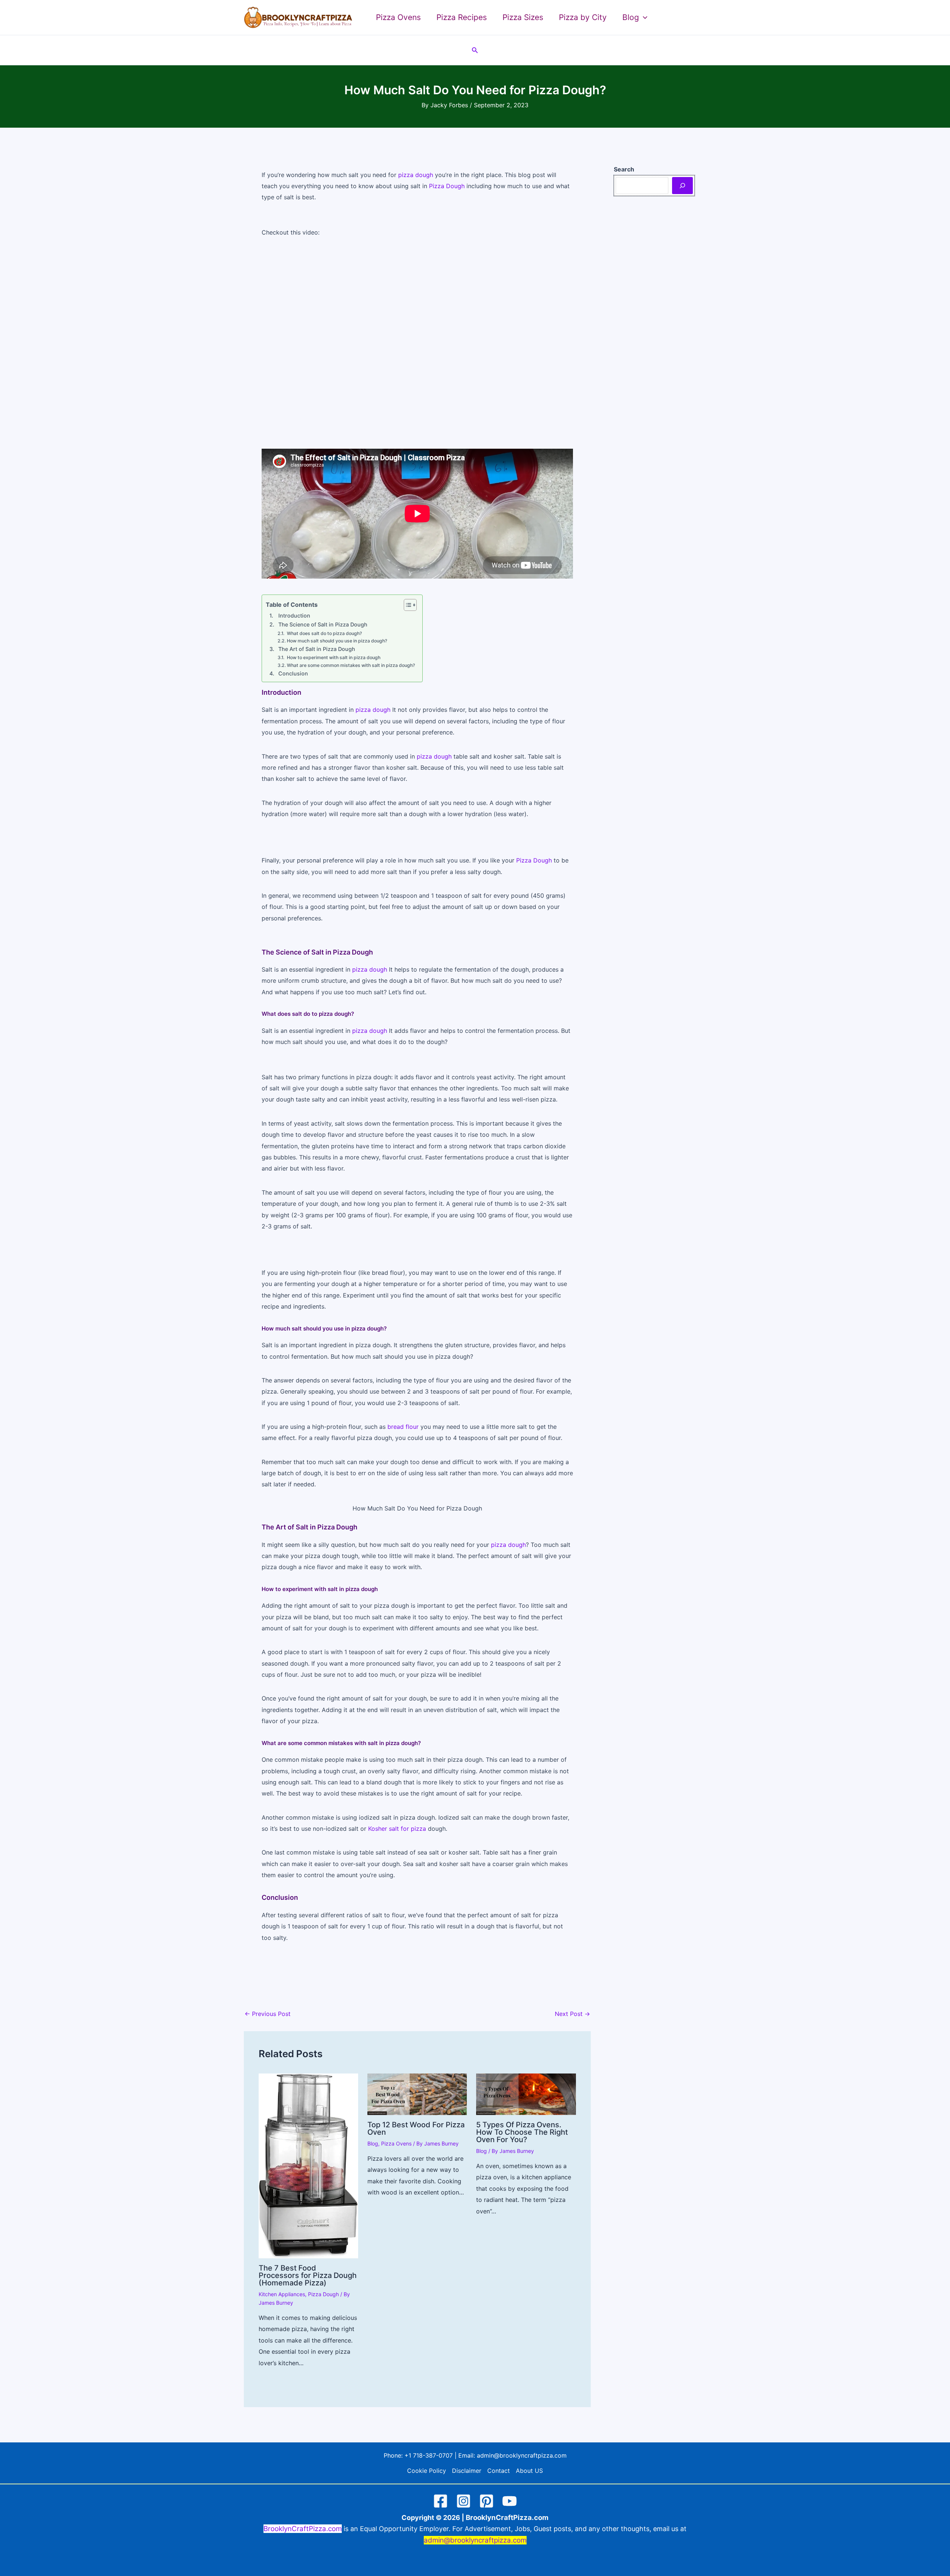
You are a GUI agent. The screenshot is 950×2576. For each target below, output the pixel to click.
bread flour (403, 1427)
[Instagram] (463, 2501)
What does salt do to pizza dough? (324, 633)
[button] (643, 17)
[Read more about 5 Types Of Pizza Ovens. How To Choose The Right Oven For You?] (526, 2094)
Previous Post (268, 2014)
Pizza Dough (447, 186)
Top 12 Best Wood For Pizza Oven (416, 2128)
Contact (499, 2471)
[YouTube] (510, 2501)
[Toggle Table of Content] (407, 605)
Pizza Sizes (523, 17)
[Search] (682, 186)
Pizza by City (583, 17)
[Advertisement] (417, 344)
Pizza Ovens (398, 17)
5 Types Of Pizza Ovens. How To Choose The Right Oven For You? (522, 2132)
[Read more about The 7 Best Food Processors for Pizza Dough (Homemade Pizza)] (308, 2165)
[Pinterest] (487, 2501)
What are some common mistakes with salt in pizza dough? (351, 665)
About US (529, 2471)
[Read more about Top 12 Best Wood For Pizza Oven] (417, 2094)
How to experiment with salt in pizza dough (333, 657)
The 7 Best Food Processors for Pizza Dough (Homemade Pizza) (308, 2275)
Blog (373, 2143)
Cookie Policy (427, 2471)
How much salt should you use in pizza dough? (337, 641)
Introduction (294, 616)
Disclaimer (467, 2471)
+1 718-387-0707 (429, 2455)
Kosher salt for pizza (397, 1829)
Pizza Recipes (462, 17)
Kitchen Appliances (282, 2294)
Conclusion (293, 673)
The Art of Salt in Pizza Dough (317, 649)
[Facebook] (440, 2501)
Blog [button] (631, 17)
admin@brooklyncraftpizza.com (522, 2455)
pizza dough (416, 175)
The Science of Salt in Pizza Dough (323, 624)
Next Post (572, 2014)
